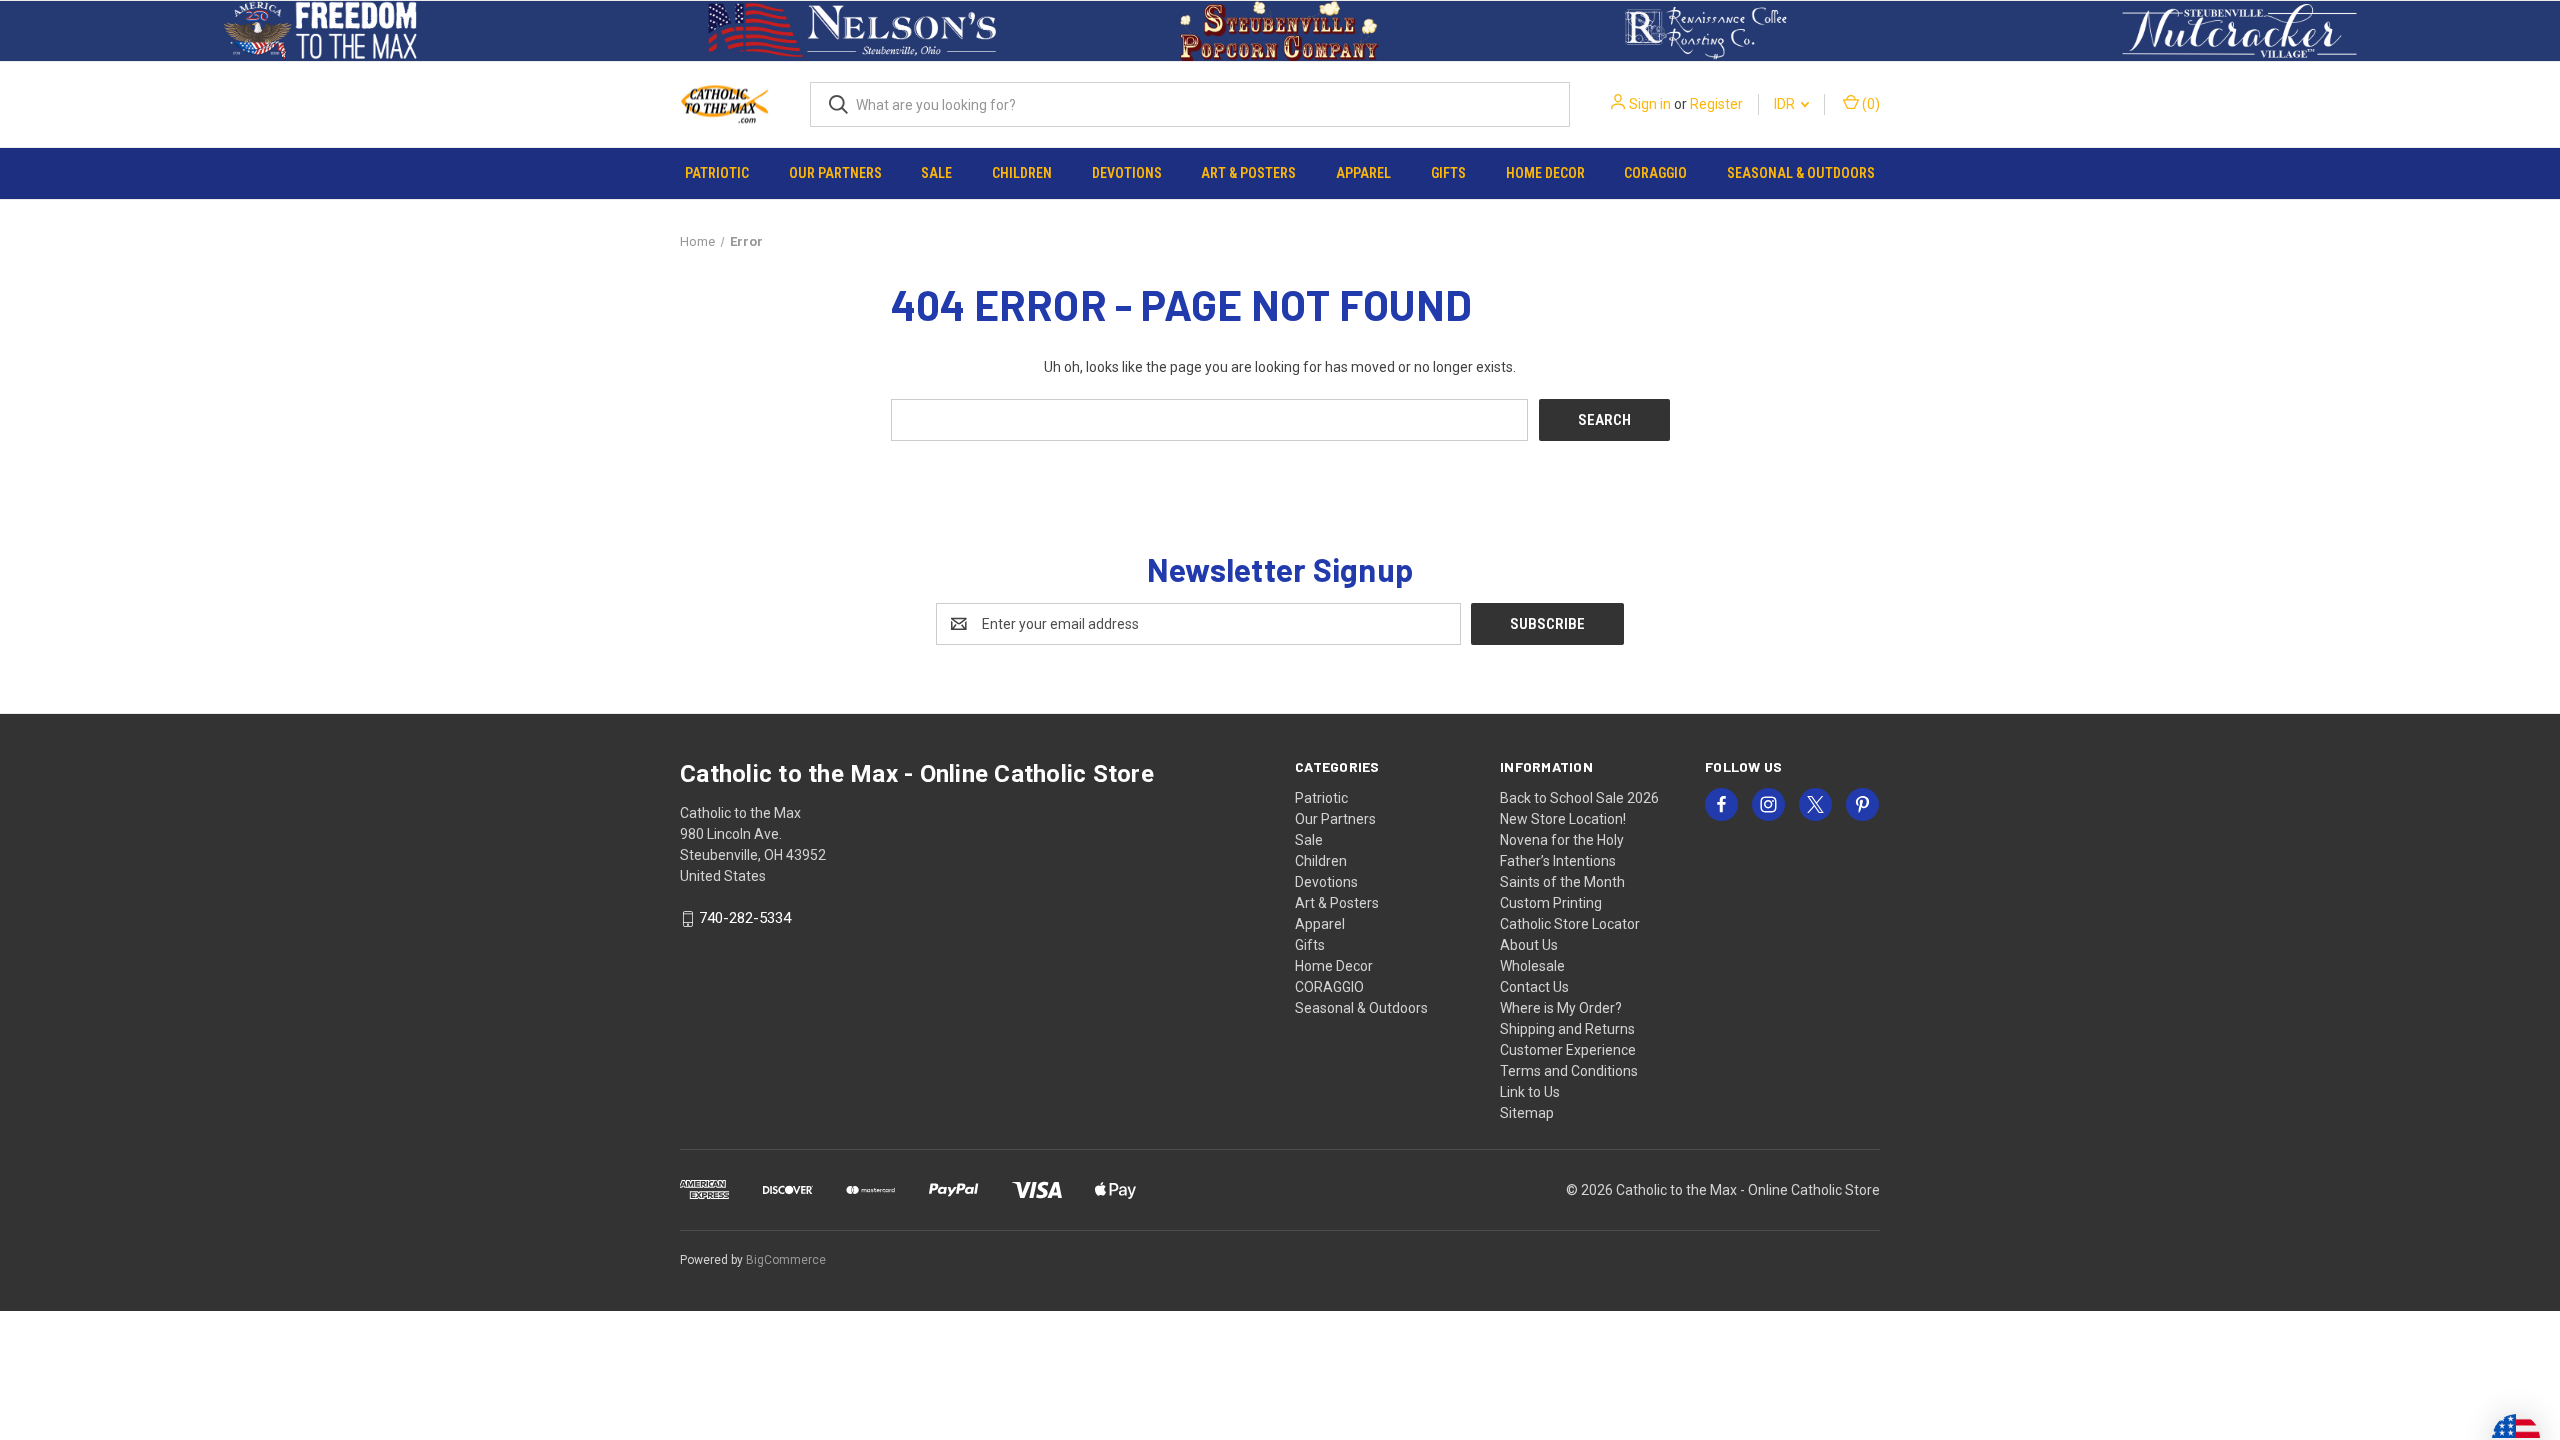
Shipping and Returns (1567, 1029)
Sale (936, 173)
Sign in (1650, 104)
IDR (1786, 104)
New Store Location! (1563, 819)
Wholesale (1532, 966)
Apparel (1363, 173)
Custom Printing (1551, 903)
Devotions (1127, 173)
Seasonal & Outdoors (1801, 173)
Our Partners (835, 173)
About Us (1529, 945)
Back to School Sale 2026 (1579, 798)
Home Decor (1545, 173)
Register (1716, 104)
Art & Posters (1248, 173)
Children (1022, 173)
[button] (320, 31)
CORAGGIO (1655, 173)
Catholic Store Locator (1570, 924)
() (1869, 104)
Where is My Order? (1561, 1008)
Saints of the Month (1562, 882)
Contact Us (1534, 987)
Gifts (1448, 173)
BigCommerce (786, 1260)
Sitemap (1527, 1113)
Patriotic (717, 173)
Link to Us (1530, 1092)
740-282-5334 (745, 919)
